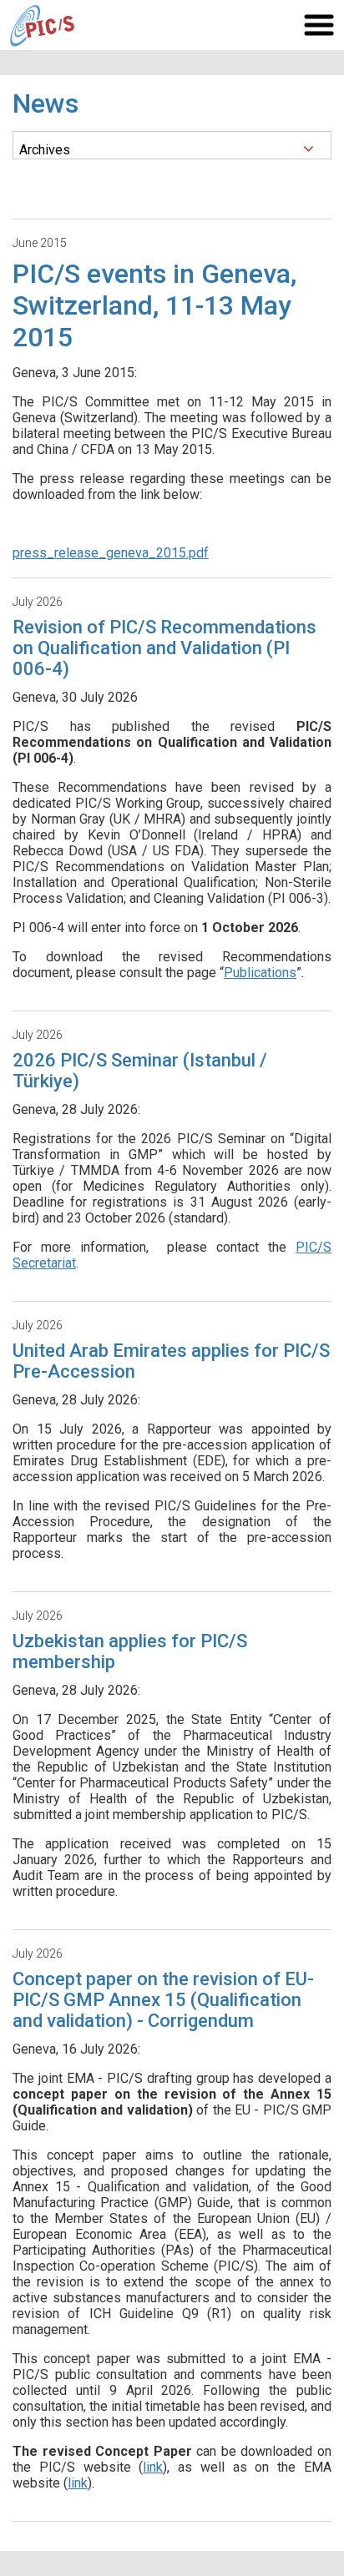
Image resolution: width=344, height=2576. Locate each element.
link (153, 2467)
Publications (260, 973)
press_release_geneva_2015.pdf (111, 553)
